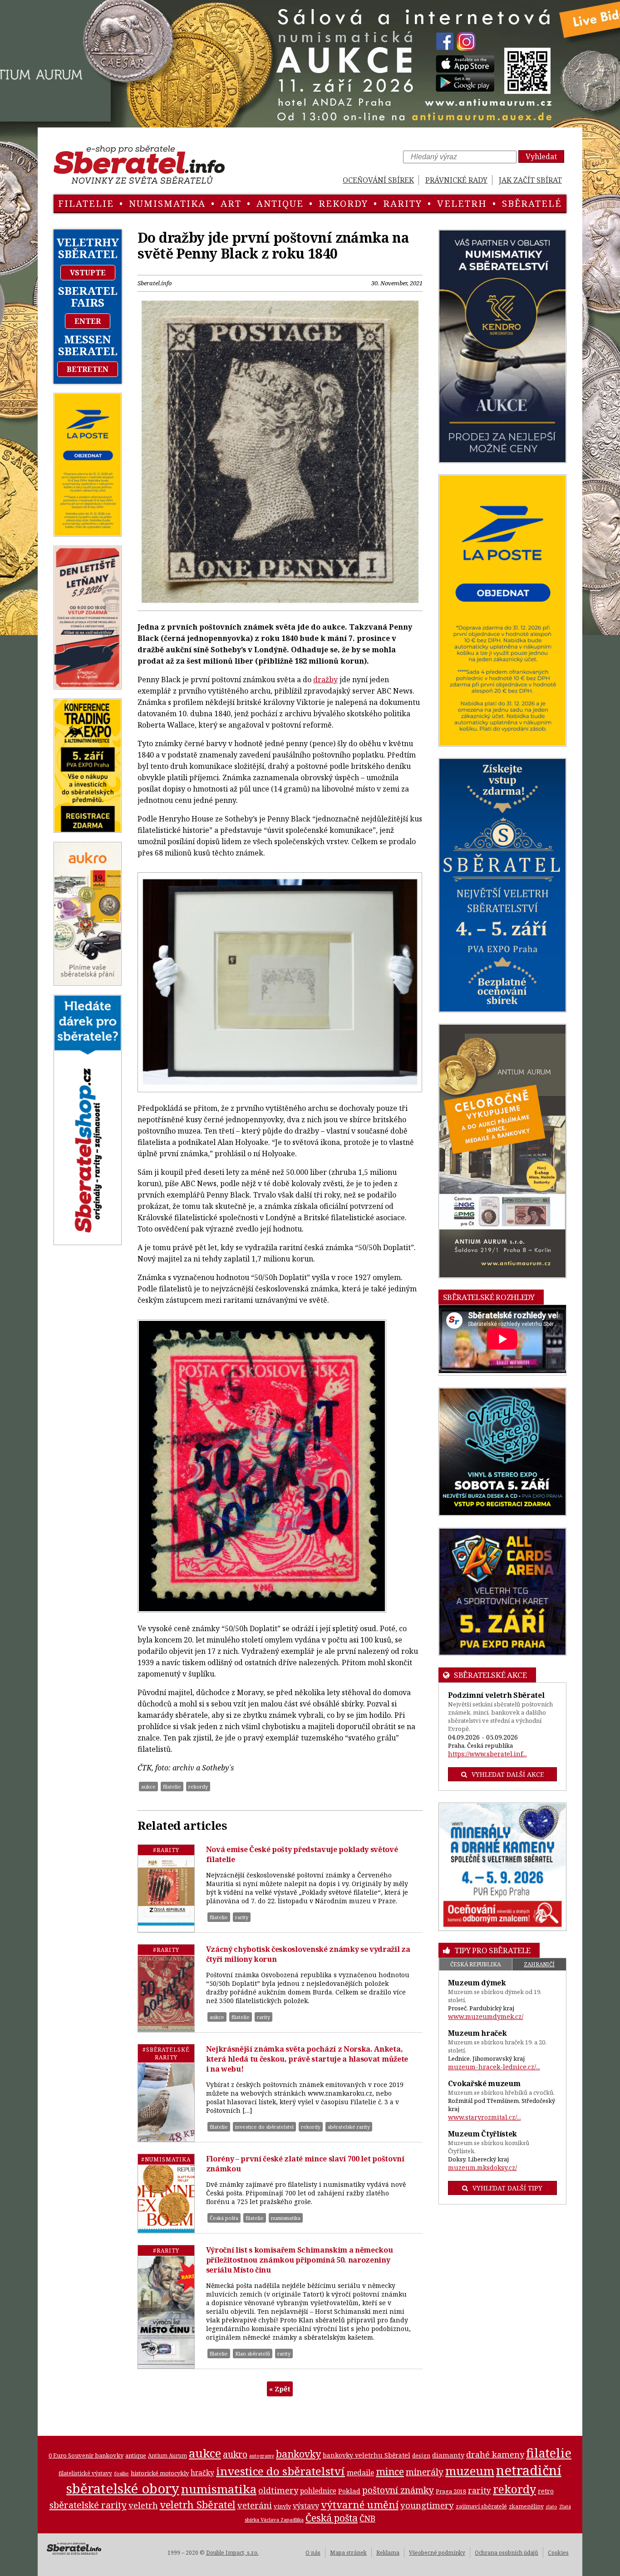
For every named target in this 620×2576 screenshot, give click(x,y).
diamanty (448, 2455)
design (421, 2456)
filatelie (86, 203)
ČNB (367, 2518)
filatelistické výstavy (85, 2473)
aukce (148, 1787)
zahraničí (539, 1964)
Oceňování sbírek (378, 180)
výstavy (306, 2506)
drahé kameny (495, 2454)
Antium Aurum (167, 2455)
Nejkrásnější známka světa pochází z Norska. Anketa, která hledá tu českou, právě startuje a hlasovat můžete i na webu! (307, 2059)
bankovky (298, 2454)
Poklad (349, 2491)
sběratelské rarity (349, 2127)
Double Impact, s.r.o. (232, 2553)
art (231, 203)
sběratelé (532, 203)
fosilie (121, 2473)
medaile (360, 2473)
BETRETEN (88, 369)
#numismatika (166, 2159)
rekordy (343, 203)
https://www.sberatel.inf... (487, 1754)
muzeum (470, 2471)
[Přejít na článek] (166, 1888)
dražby (325, 679)
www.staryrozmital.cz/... (485, 2117)
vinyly (282, 2506)
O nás (313, 2553)
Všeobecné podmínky (437, 2553)
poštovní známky (398, 2490)
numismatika (167, 203)
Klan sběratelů (253, 2354)
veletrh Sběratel (198, 2504)
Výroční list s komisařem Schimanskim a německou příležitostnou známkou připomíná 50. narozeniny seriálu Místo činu (300, 2260)
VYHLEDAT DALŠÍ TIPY (507, 2188)
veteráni (255, 2505)
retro (546, 2491)
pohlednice (318, 2491)
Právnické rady (456, 180)
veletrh (462, 203)
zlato (551, 2507)
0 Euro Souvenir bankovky (86, 2455)
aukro (235, 2454)
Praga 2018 (451, 2491)
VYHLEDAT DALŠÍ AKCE (508, 1774)
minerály (425, 2472)
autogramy (262, 2456)
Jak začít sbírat (530, 180)
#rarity (166, 1850)
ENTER (88, 321)
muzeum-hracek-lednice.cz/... (494, 2067)
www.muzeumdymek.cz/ (486, 2016)
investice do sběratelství (264, 2127)
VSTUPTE (88, 273)
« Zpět (280, 2389)
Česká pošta (224, 2218)
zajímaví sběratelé (481, 2506)
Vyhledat (541, 156)
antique (280, 203)
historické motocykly (160, 2473)
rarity (403, 203)
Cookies (558, 2553)
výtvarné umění (360, 2505)
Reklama (388, 2553)
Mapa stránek (348, 2553)
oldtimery (278, 2490)
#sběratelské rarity (166, 2053)
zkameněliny (526, 2506)
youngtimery (427, 2505)
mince (390, 2471)
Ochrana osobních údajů (507, 2553)
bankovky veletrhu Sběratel (367, 2455)
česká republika (475, 1964)
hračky (202, 2473)
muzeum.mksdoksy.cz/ (482, 2168)
